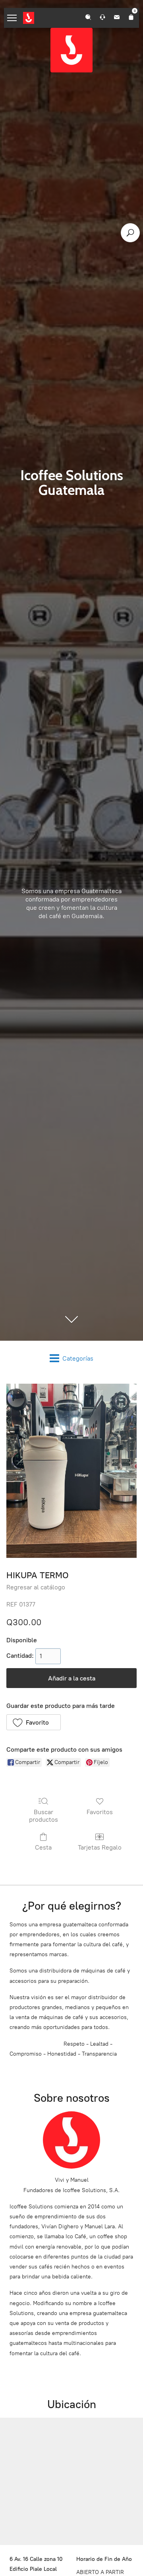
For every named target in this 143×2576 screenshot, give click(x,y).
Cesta (43, 1847)
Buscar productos (43, 1816)
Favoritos (100, 1812)
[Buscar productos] (130, 233)
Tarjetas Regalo (100, 1847)
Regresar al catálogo (36, 1587)
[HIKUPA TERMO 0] (71, 1471)
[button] (34, 1722)
